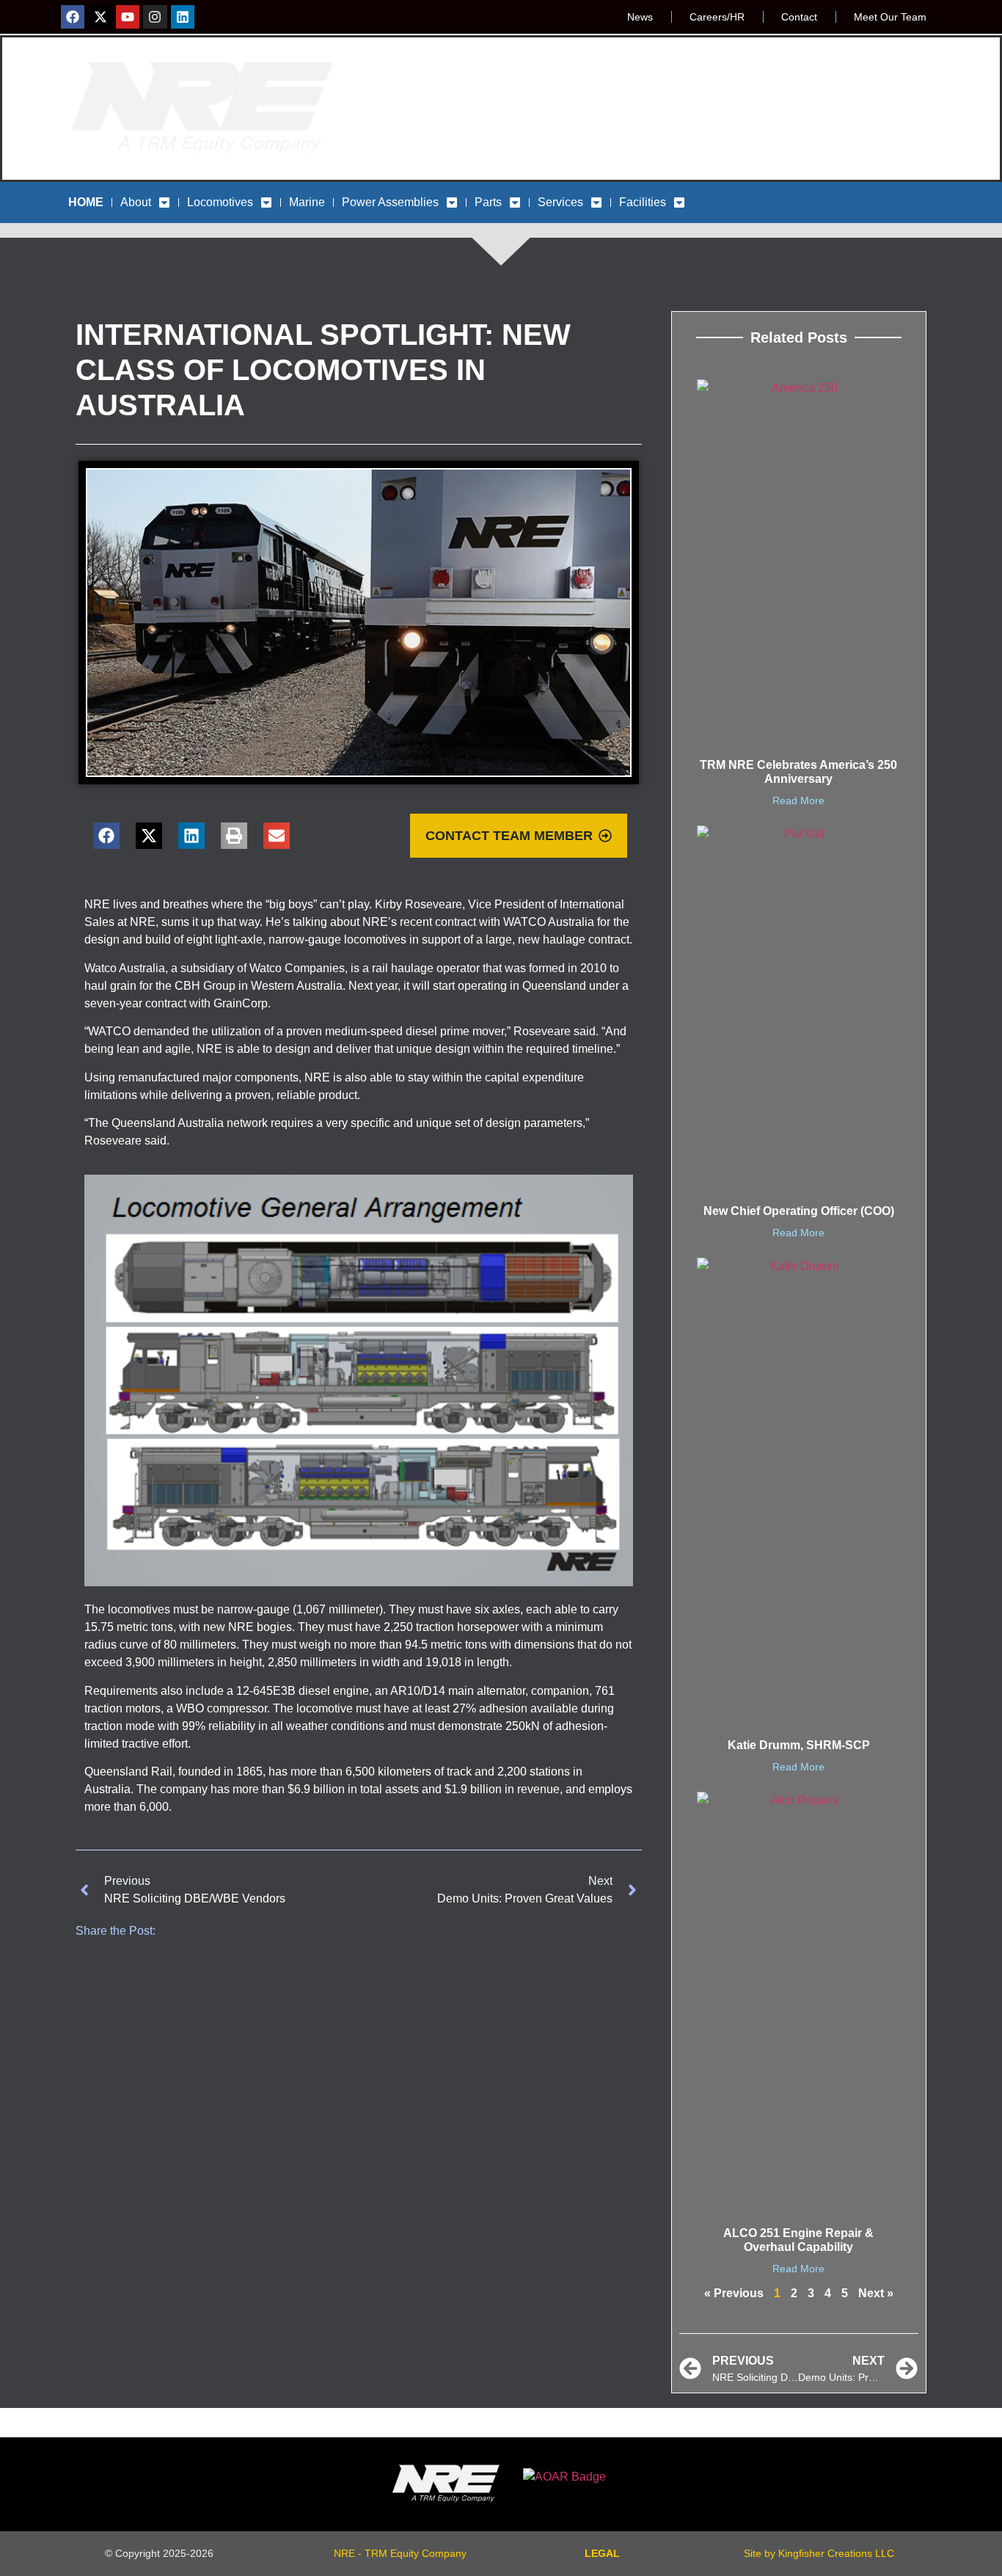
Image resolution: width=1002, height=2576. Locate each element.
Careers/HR (717, 17)
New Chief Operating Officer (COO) (799, 1211)
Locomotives (220, 202)
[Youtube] (128, 17)
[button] (106, 836)
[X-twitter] (100, 17)
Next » (876, 2293)
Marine (307, 202)
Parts (488, 202)
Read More (798, 800)
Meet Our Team (890, 17)
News (640, 17)
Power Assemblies (390, 202)
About (136, 202)
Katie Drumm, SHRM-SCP (799, 1745)
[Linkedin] (183, 17)
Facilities (643, 202)
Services (560, 202)
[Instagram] (155, 17)
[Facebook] (73, 17)
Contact (799, 17)
